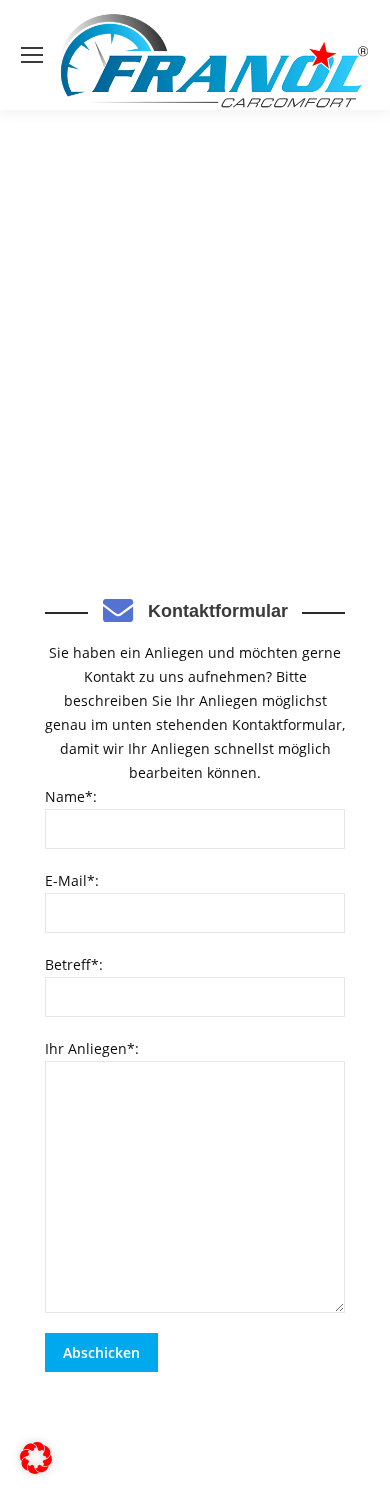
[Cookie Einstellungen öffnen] (36, 1468)
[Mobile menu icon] (32, 55)
